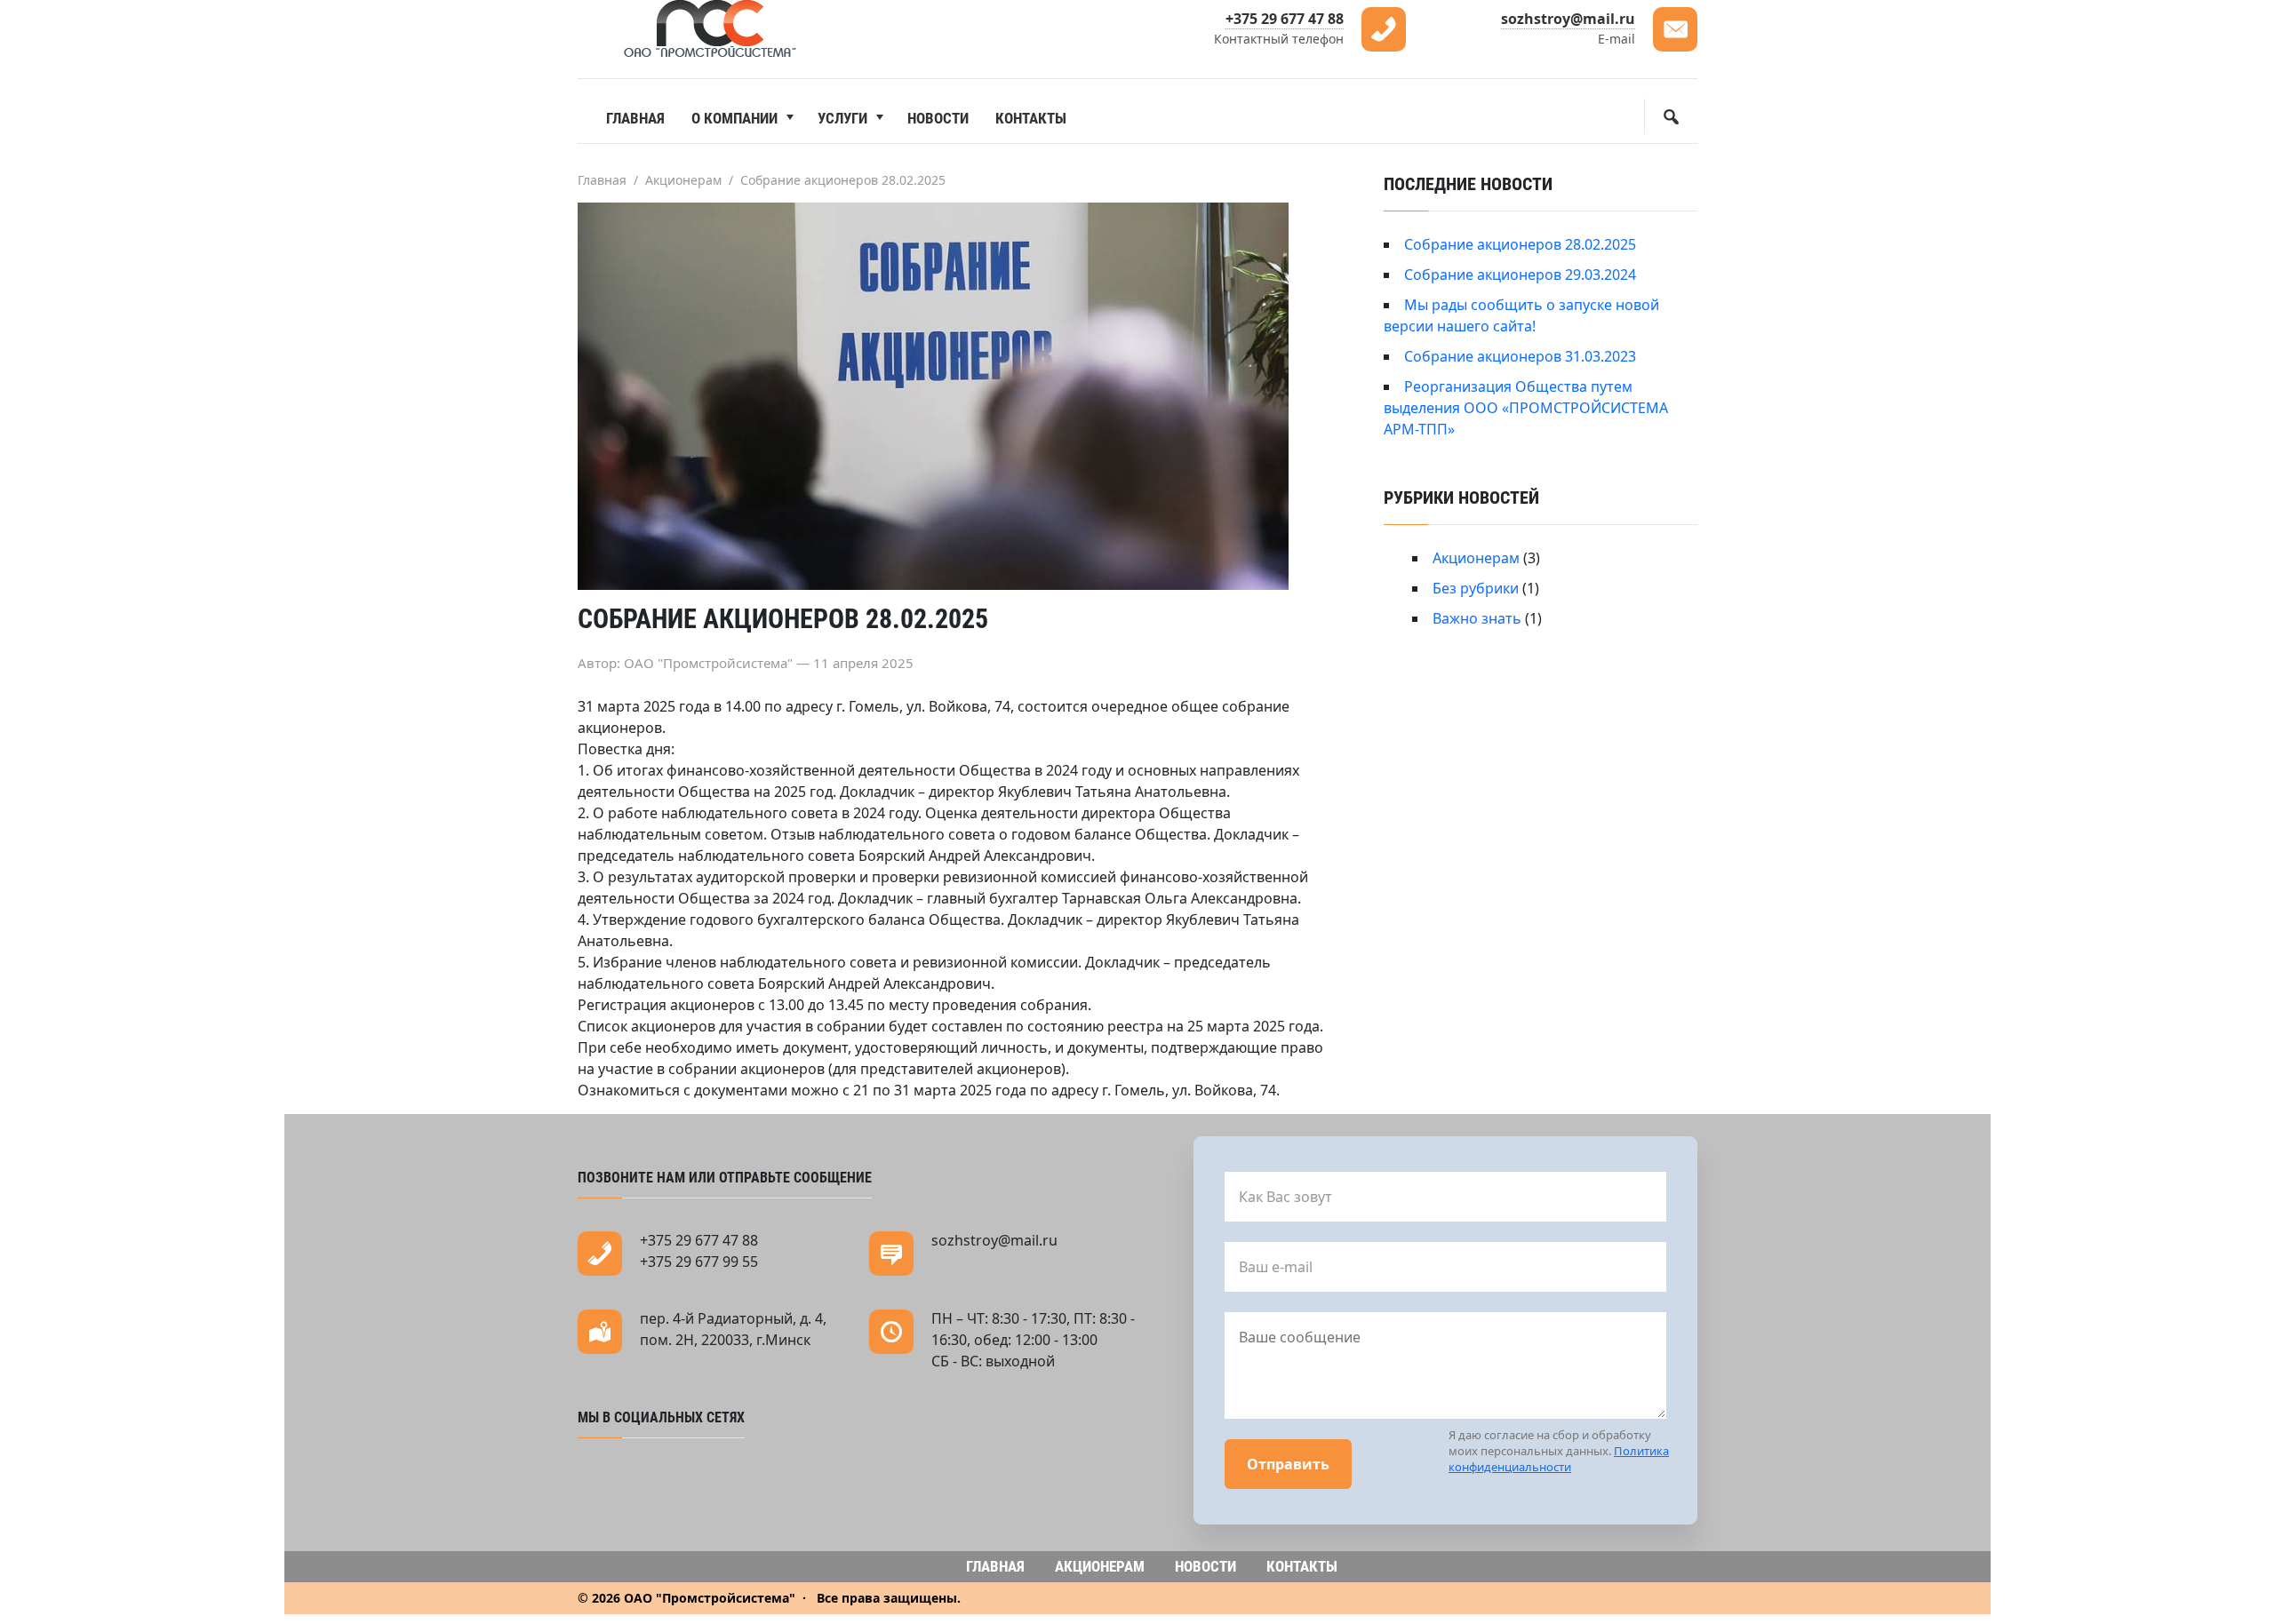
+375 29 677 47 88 (1285, 19)
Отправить (1288, 1464)
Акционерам (1476, 558)
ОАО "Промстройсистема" (711, 29)
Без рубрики (1476, 588)
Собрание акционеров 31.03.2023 (1520, 356)
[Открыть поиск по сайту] (1671, 116)
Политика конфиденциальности (1559, 1459)
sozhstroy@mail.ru (1568, 19)
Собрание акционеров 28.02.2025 (1520, 244)
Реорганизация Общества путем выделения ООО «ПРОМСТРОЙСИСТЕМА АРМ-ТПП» (1526, 408)
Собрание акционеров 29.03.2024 (1520, 275)
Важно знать (1477, 618)
